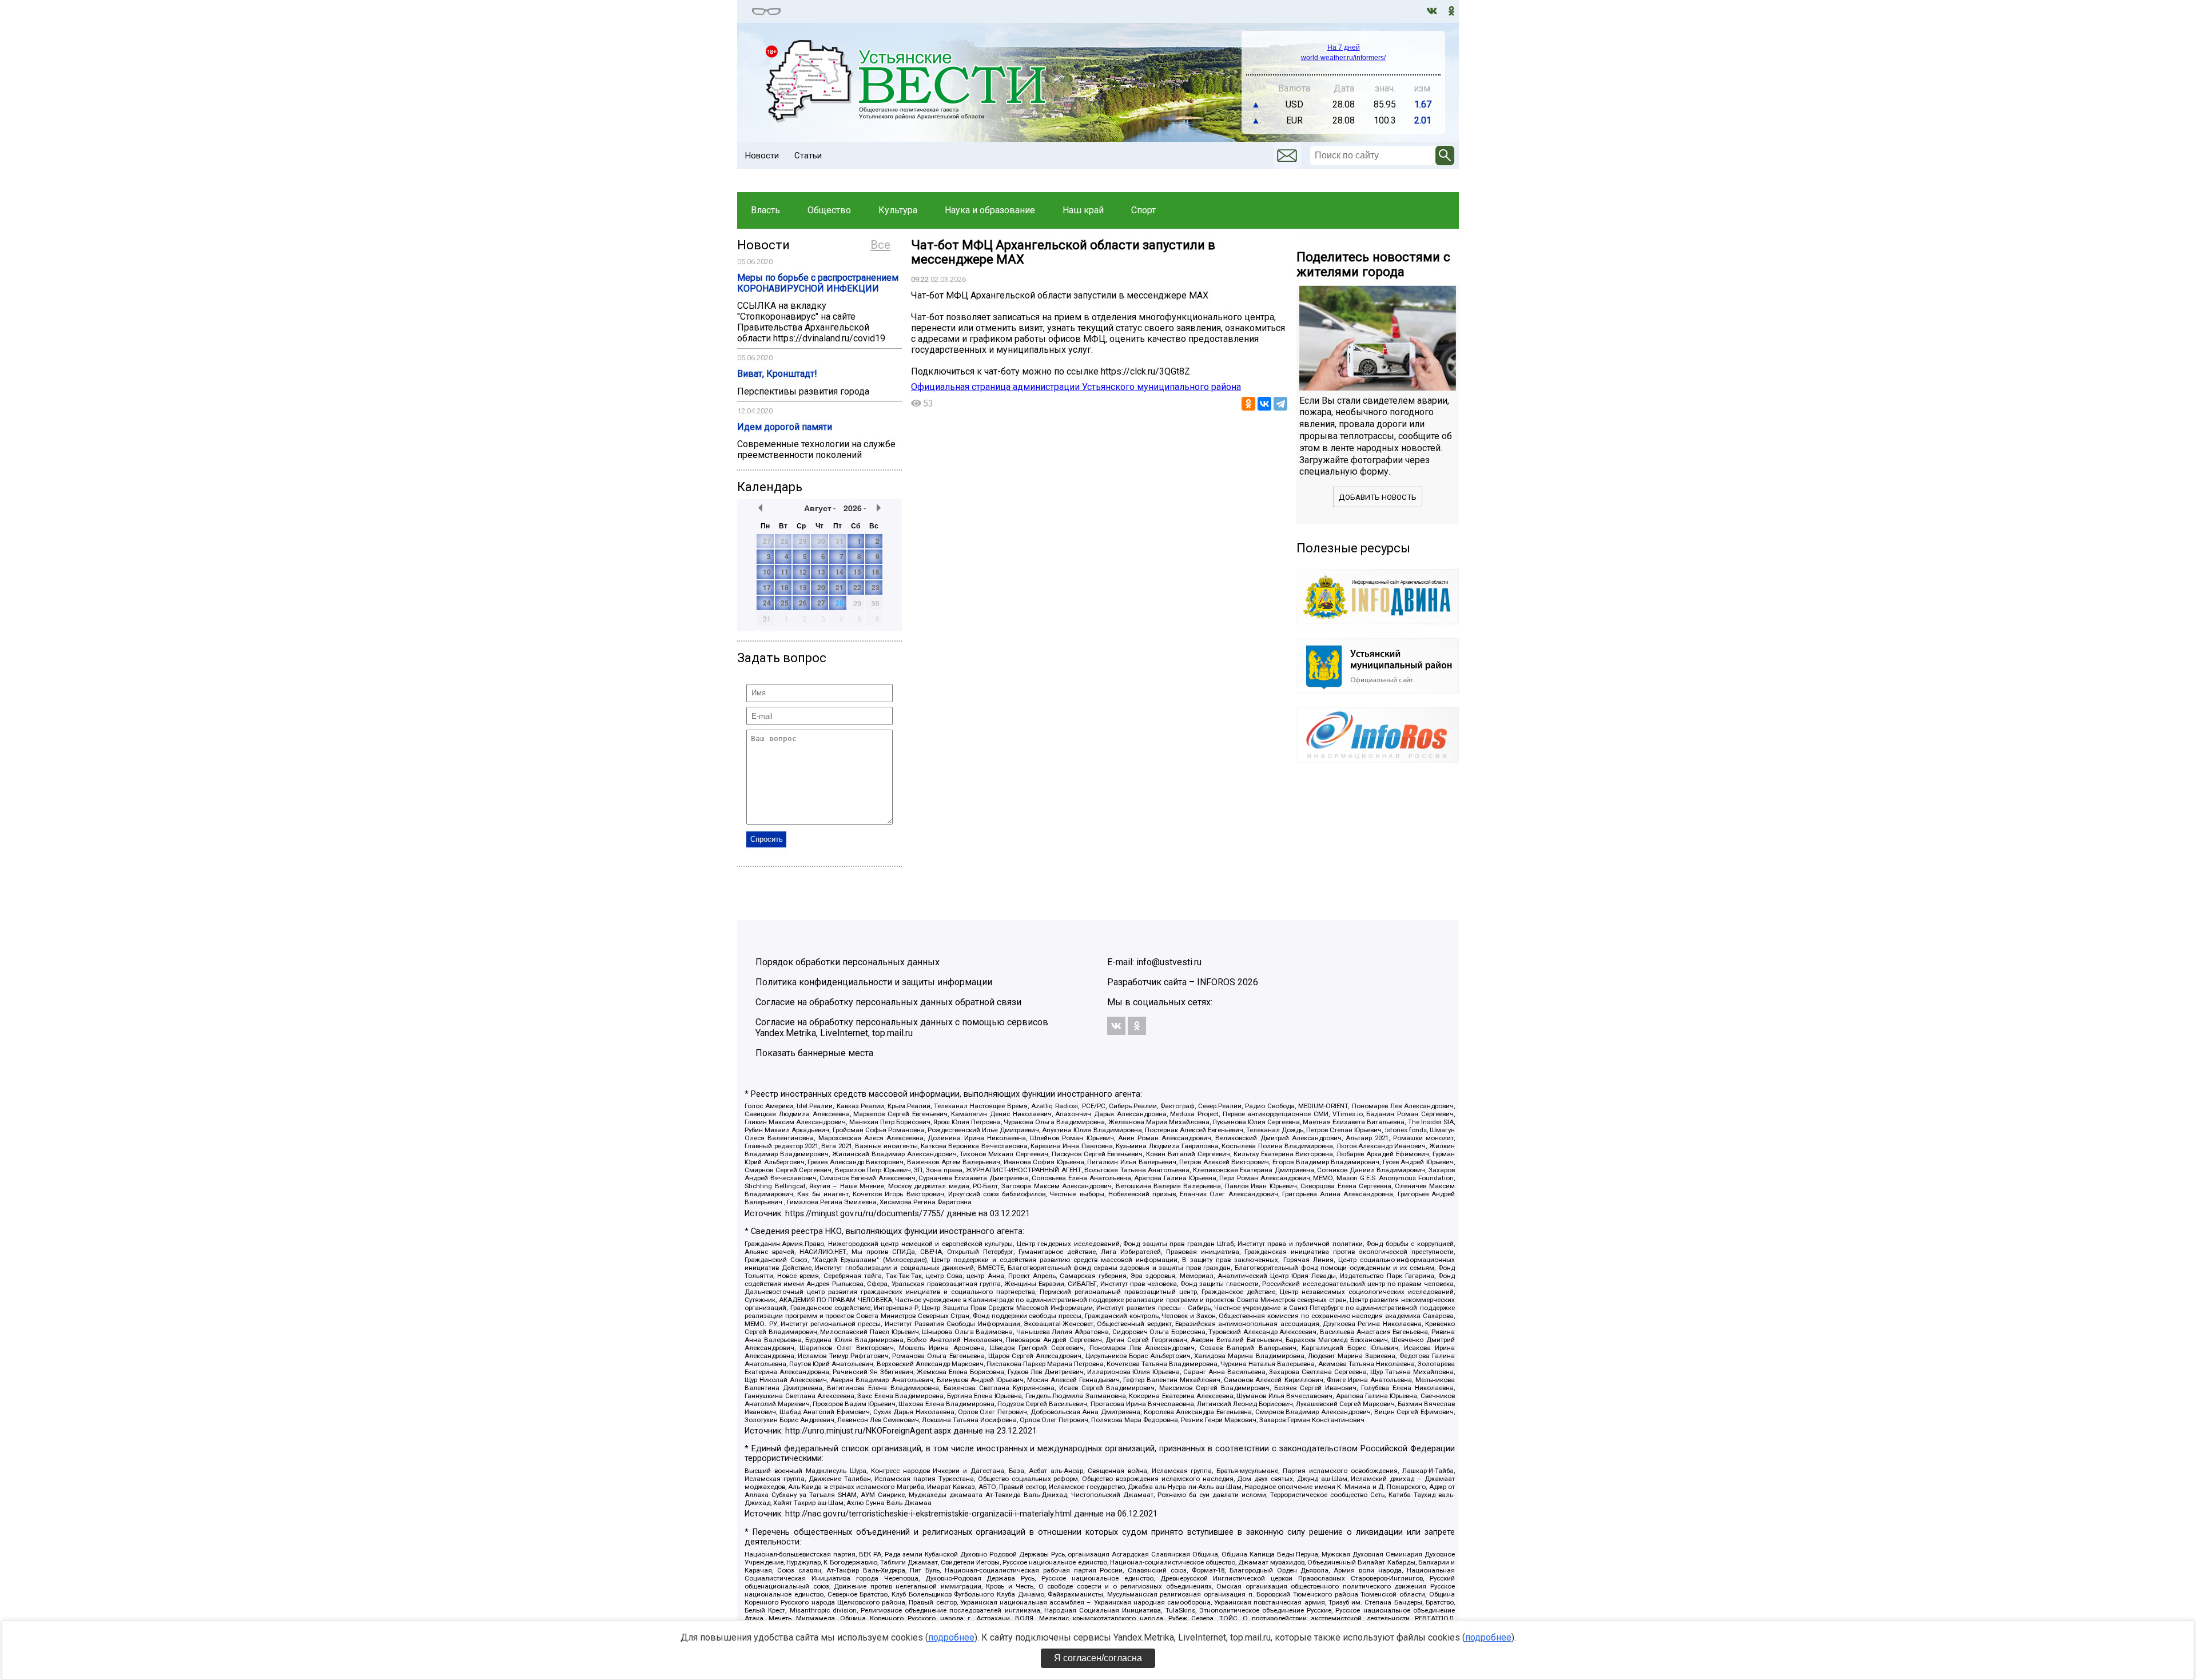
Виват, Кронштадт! (777, 374)
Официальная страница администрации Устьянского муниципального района (1076, 387)
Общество (829, 210)
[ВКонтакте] (1264, 404)
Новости (762, 156)
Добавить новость (1378, 497)
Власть (765, 210)
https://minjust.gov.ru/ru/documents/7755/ (865, 1214)
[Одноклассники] (1248, 404)
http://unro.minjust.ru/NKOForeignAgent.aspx (868, 1431)
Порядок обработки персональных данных (848, 962)
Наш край (1083, 210)
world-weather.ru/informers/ (1343, 58)
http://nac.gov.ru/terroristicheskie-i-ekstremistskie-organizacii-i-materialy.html (928, 1514)
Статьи (808, 156)
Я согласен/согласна (1098, 1658)
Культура (898, 210)
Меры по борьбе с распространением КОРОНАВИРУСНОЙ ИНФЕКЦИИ (818, 283)
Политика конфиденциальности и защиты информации (874, 982)
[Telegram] (1280, 404)
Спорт (1143, 210)
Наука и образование (990, 210)
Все (880, 245)
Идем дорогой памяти (785, 427)
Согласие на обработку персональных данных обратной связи (888, 1002)
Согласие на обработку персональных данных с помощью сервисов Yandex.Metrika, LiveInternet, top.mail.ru (902, 1028)
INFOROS (1216, 982)
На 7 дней (1344, 47)
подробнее (951, 1637)
